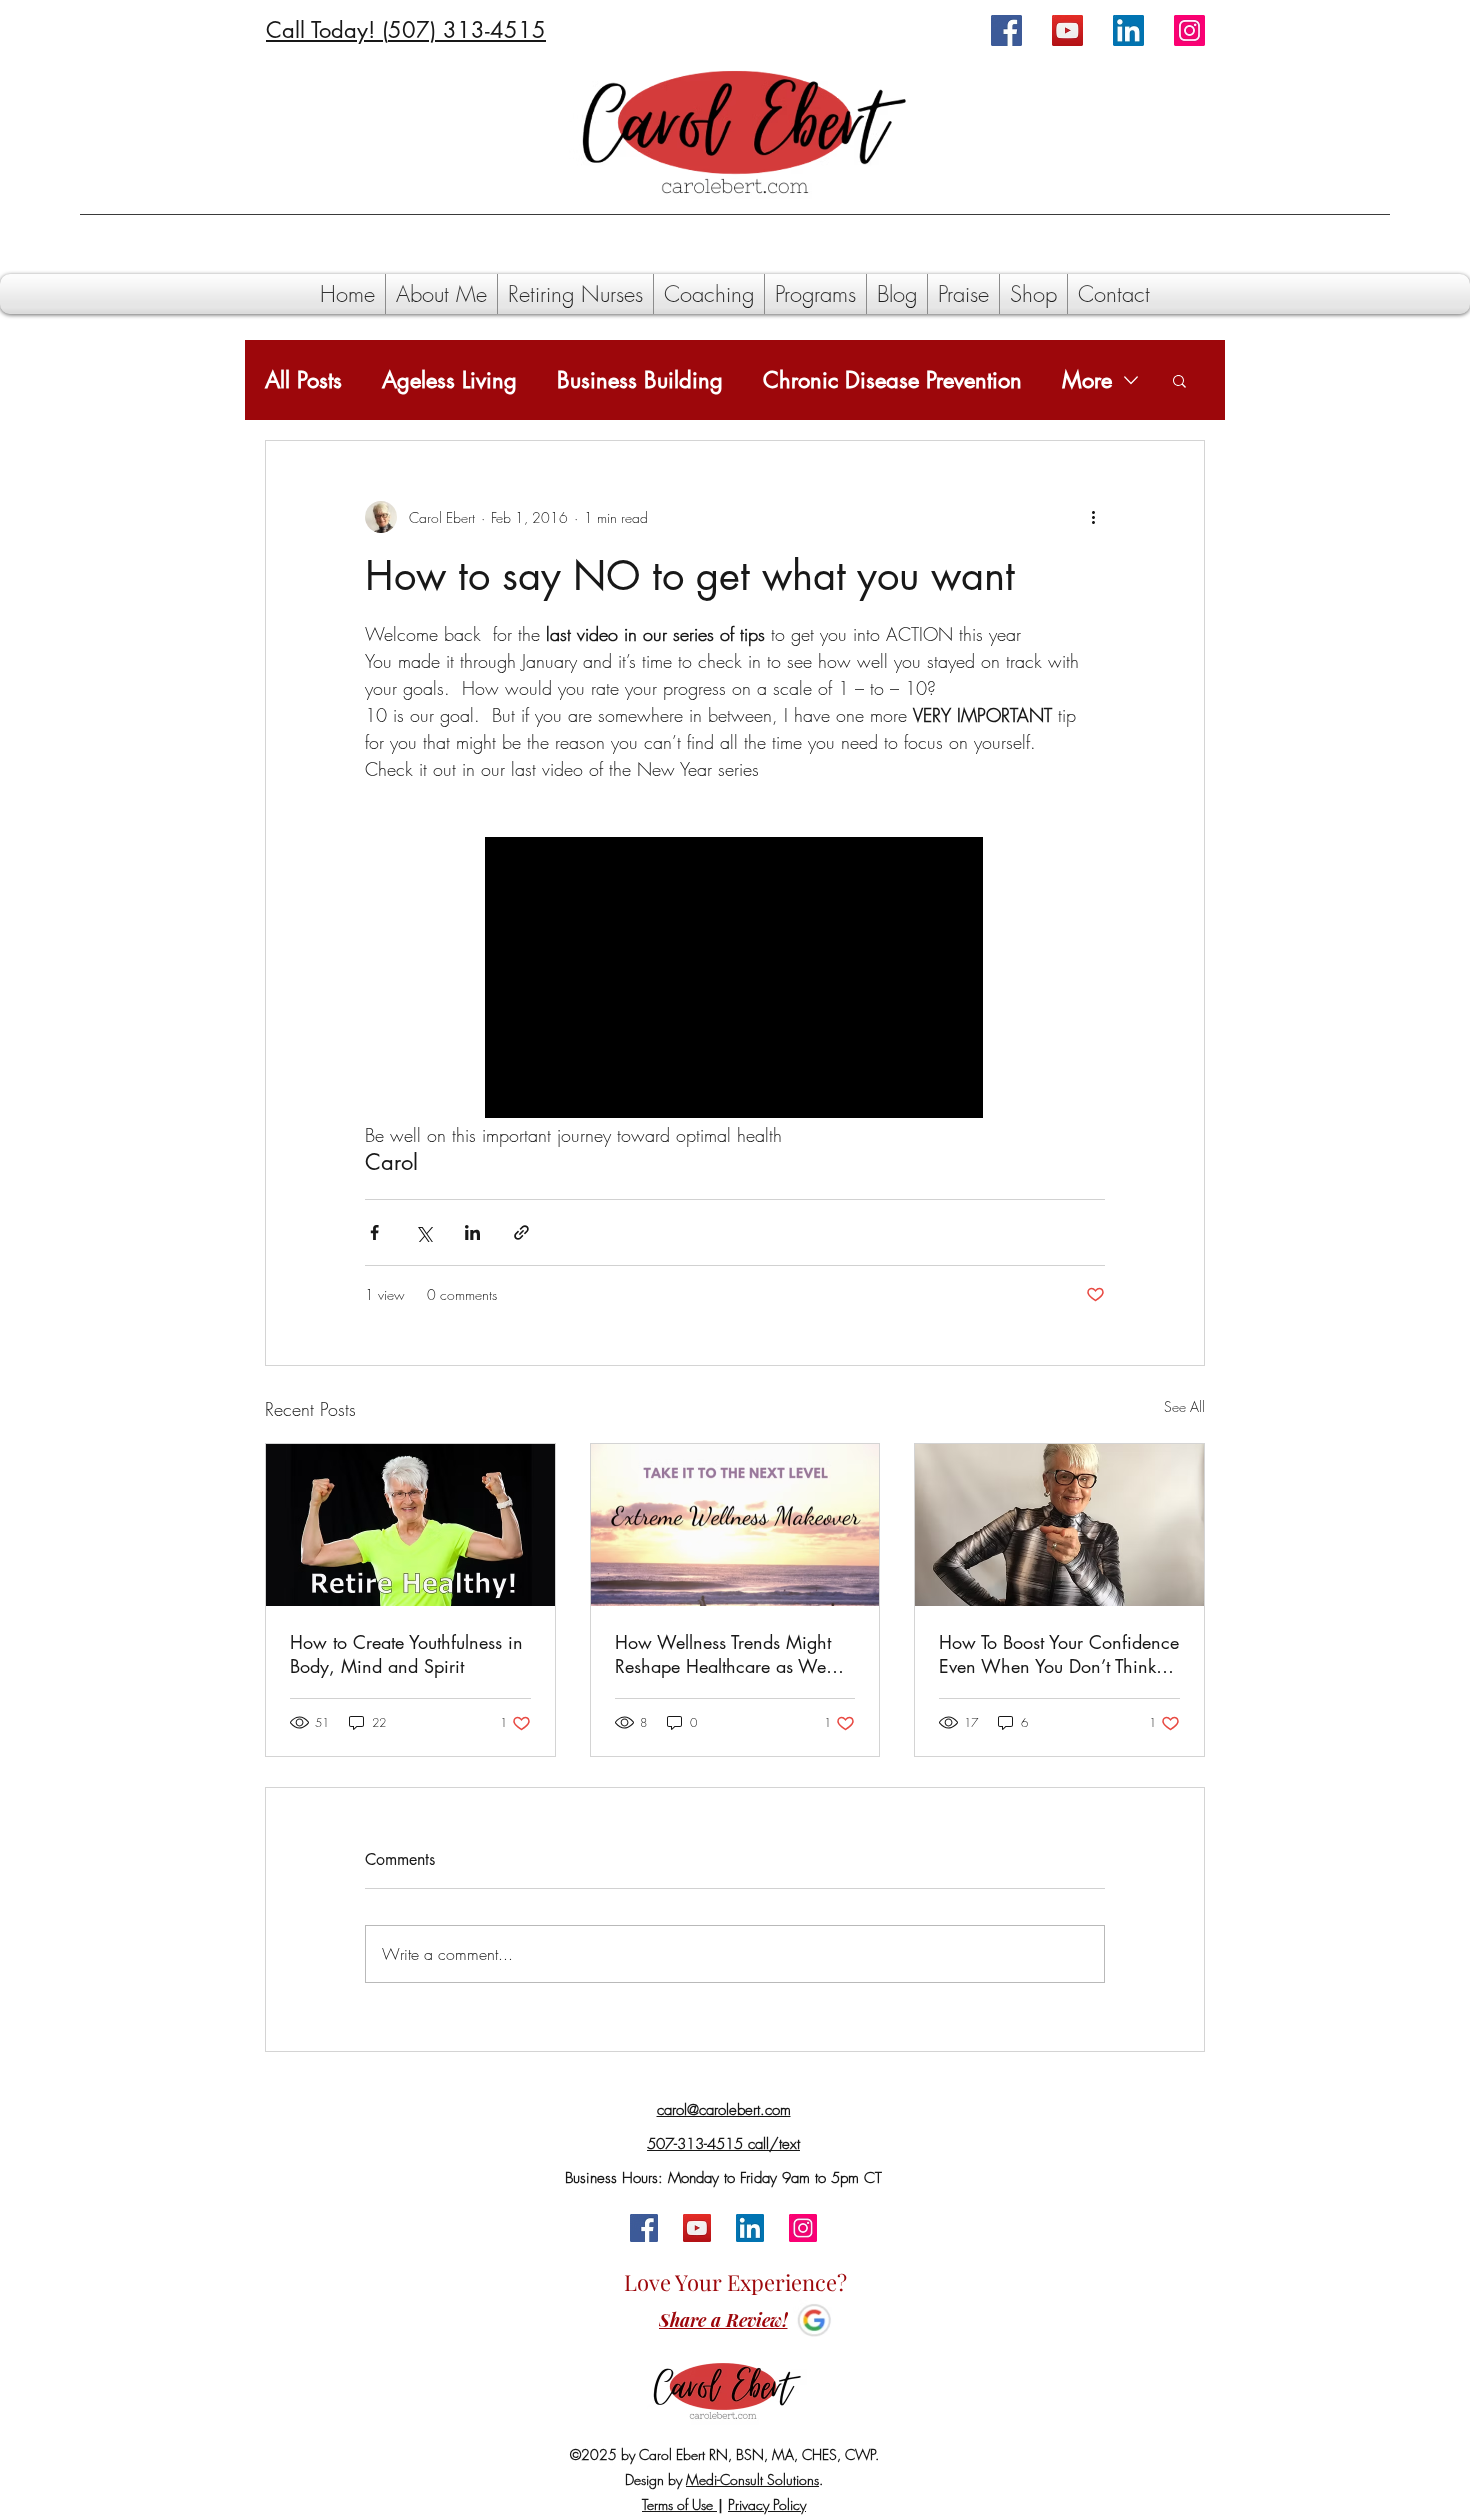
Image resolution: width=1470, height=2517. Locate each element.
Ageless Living (449, 380)
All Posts (303, 380)
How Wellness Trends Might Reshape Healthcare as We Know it (723, 1654)
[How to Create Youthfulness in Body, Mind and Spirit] (410, 1525)
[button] (1179, 380)
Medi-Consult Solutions (752, 2479)
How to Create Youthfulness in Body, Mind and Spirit (406, 1654)
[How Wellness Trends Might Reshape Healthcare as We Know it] (735, 1525)
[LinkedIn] (1128, 30)
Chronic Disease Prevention (892, 380)
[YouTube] (1067, 30)
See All (1184, 1406)
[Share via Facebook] (374, 1232)
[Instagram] (1189, 30)
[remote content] (735, 979)
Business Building (640, 380)
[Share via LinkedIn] (472, 1232)
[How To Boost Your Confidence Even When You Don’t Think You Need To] (1059, 1525)
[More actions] (1093, 517)
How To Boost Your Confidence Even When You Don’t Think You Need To (1059, 1654)
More (1087, 380)
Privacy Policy (767, 2504)
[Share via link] (521, 1232)
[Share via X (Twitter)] (423, 1232)
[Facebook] (1006, 30)
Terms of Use (679, 2504)
